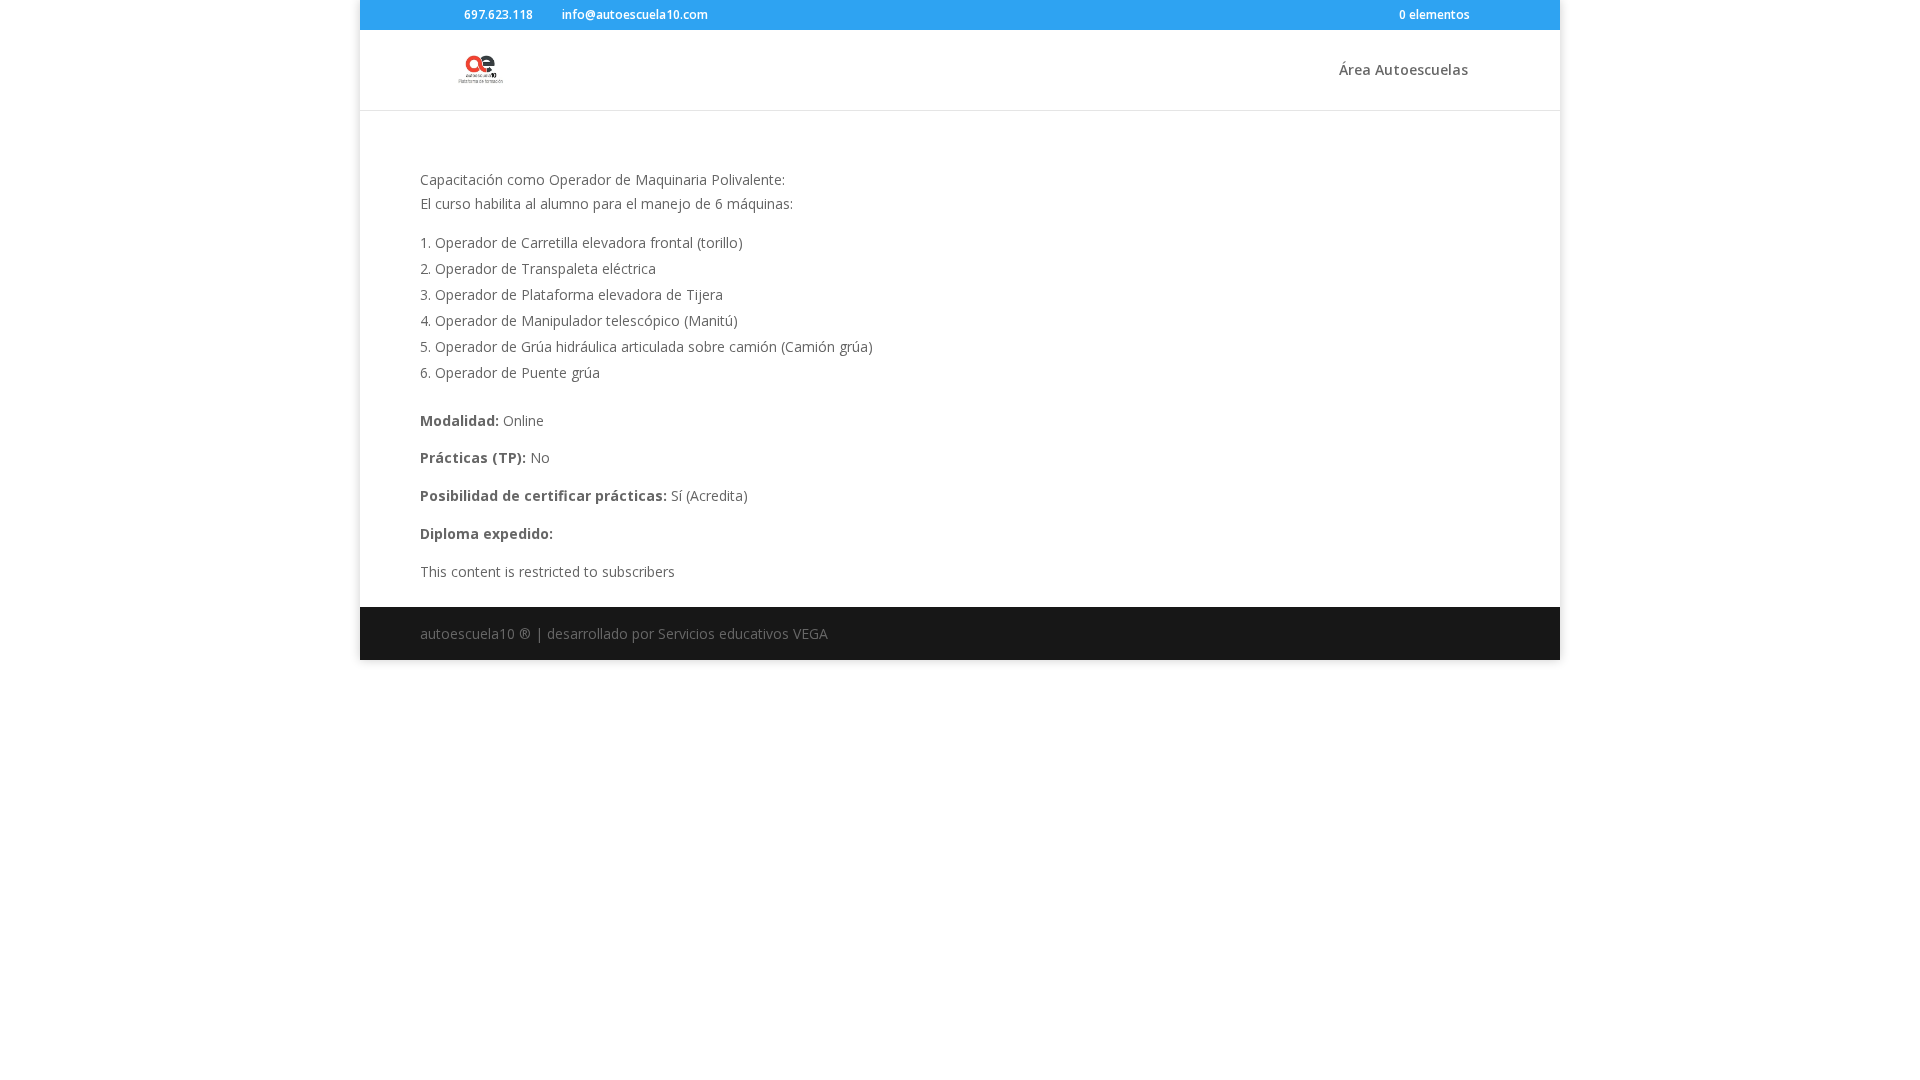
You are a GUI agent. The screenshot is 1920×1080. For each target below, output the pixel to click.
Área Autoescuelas (1403, 71)
